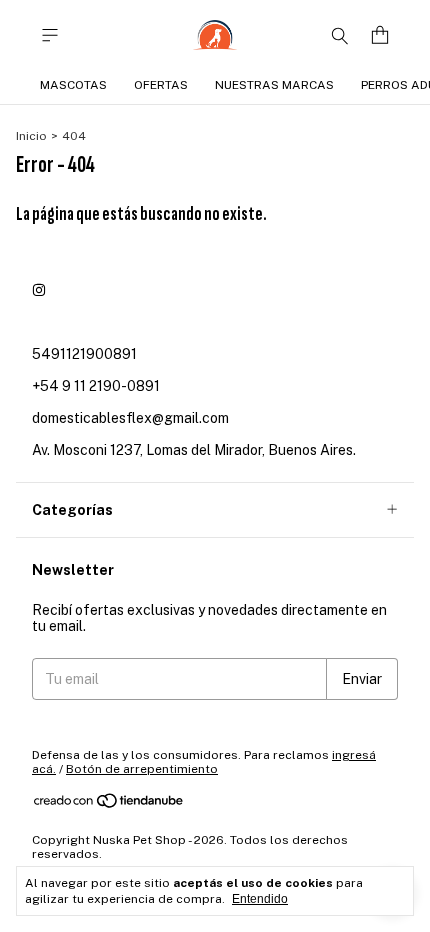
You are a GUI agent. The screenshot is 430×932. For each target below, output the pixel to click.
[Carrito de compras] (380, 35)
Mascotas (73, 85)
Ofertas (161, 85)
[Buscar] (340, 35)
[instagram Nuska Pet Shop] (39, 290)
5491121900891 (84, 354)
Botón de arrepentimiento (142, 769)
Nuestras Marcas (274, 85)
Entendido (260, 899)
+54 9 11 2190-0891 (96, 386)
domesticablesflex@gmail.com (130, 418)
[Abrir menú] (50, 35)
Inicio (31, 136)
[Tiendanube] (109, 805)
